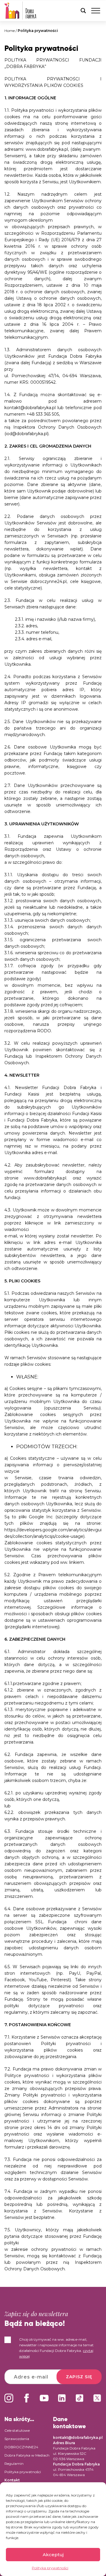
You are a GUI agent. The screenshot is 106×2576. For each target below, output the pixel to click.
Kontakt (12, 2480)
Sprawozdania (17, 2439)
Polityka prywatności (50, 2568)
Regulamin (14, 2464)
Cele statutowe (17, 2430)
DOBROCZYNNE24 (21, 2447)
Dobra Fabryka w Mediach (27, 2455)
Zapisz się (79, 2377)
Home (10, 31)
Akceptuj (53, 2555)
